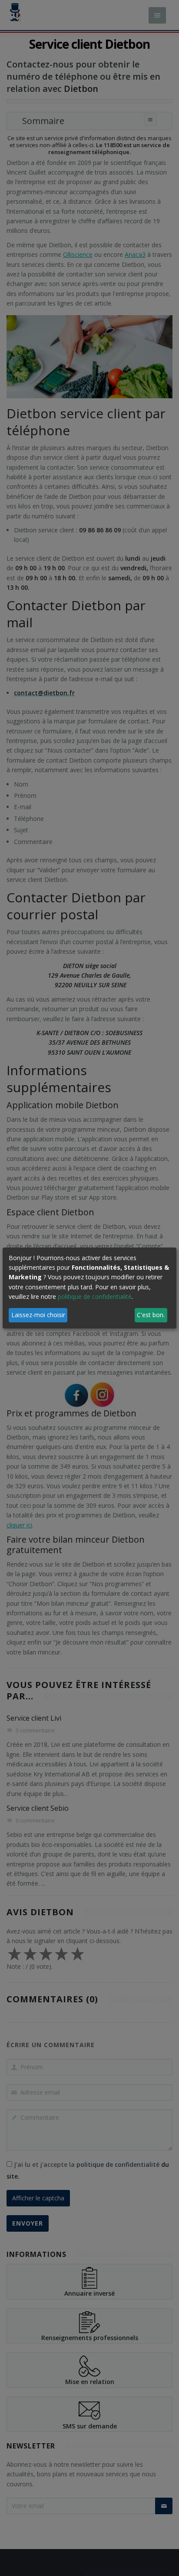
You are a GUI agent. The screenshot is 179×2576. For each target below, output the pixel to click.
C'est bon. (151, 1315)
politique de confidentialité (95, 1296)
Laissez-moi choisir (38, 1315)
